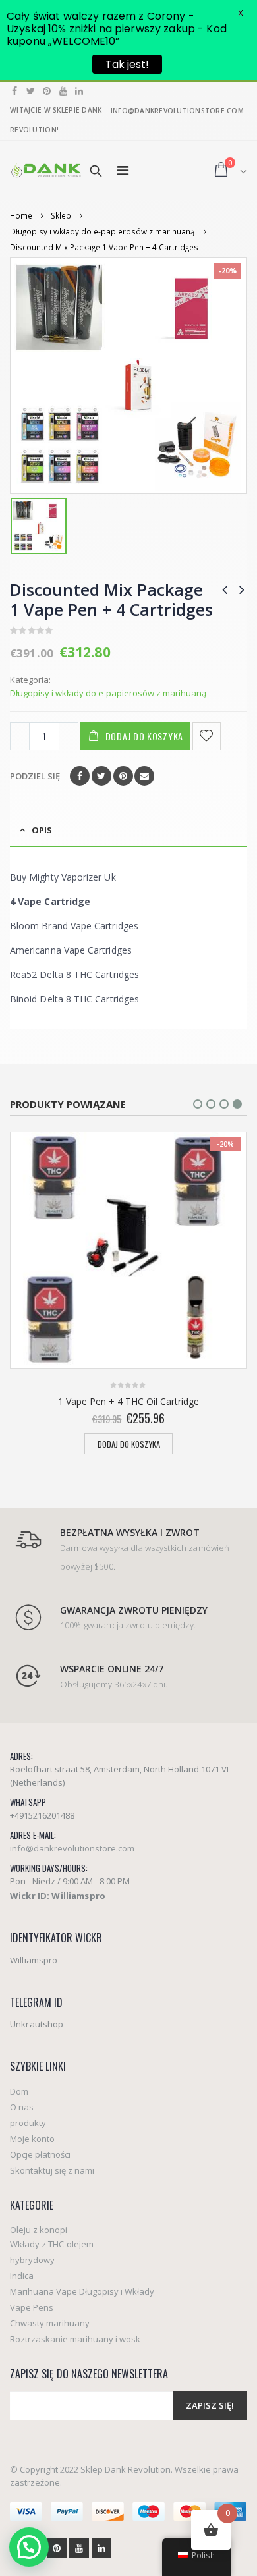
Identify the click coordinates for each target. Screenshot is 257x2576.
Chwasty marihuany (50, 2323)
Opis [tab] (42, 830)
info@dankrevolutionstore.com (72, 1848)
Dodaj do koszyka (144, 736)
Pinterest (123, 776)
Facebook (80, 776)
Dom (19, 2091)
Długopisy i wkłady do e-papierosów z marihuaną (108, 693)
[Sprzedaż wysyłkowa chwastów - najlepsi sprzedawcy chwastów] (46, 170)
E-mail (144, 776)
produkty (28, 2123)
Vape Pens (32, 2307)
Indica (22, 2276)
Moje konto (32, 2139)
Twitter (101, 776)
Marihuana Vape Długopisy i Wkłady (82, 2291)
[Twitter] (31, 91)
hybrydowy (32, 2260)
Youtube (79, 2548)
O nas (22, 2107)
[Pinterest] (47, 91)
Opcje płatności (40, 2154)
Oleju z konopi (39, 2230)
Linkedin (101, 2548)
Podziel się (35, 776)
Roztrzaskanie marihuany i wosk (75, 2339)
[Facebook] (15, 91)
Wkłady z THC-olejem (52, 2244)
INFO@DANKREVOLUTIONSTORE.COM (177, 111)
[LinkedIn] (79, 91)
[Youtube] (64, 91)
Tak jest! (127, 64)
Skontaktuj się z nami (52, 2170)
